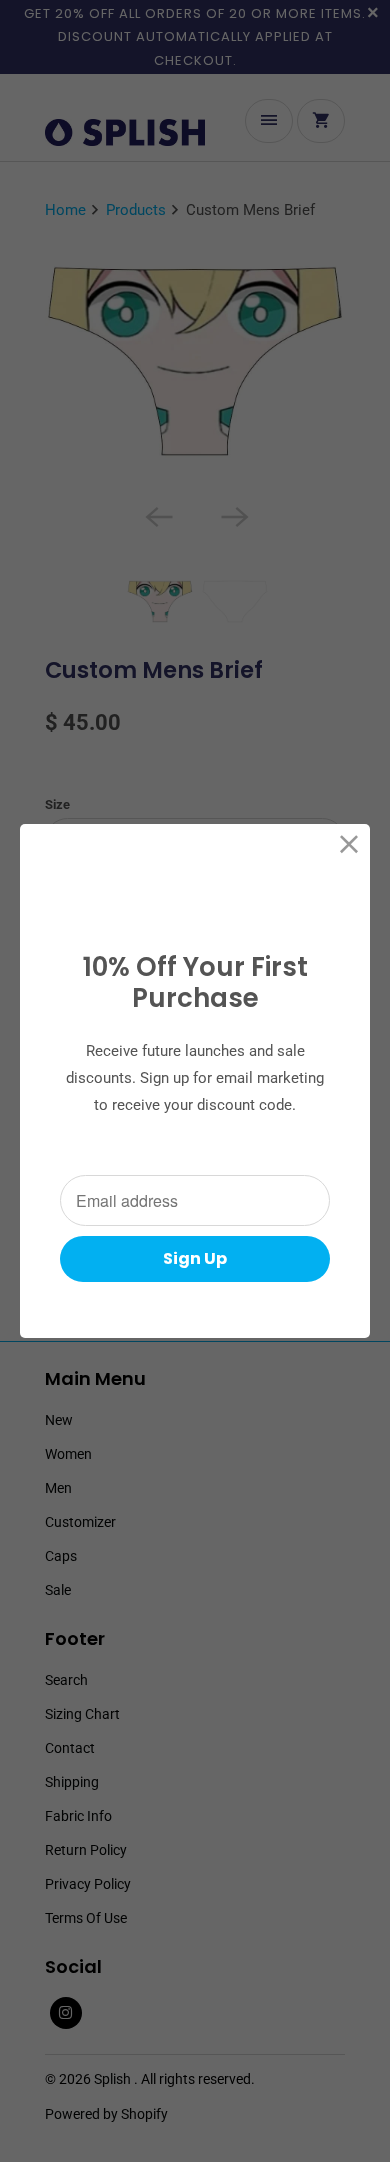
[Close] (349, 844)
